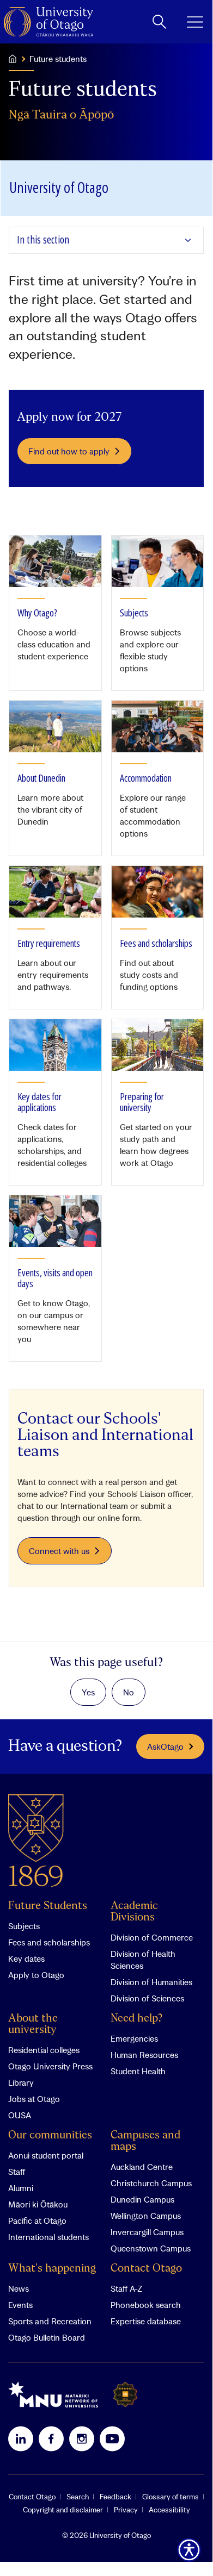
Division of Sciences (147, 1998)
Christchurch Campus (151, 2183)
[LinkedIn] (21, 2438)
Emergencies (134, 2038)
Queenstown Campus (151, 2248)
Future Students (48, 1906)
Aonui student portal (46, 2155)
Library (21, 2082)
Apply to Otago (36, 1975)
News (19, 2288)
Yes (88, 1692)
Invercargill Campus (147, 2232)
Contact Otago (146, 2269)
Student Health (138, 2071)
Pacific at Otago (37, 2221)
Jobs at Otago (34, 2099)
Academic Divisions (134, 1912)
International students (48, 2237)
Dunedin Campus (142, 2199)
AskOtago (165, 1747)
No (129, 1692)
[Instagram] (82, 2438)
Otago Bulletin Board (47, 2337)
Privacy (126, 2510)
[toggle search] (159, 22)
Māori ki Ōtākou (38, 2204)
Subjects (24, 1926)
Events (20, 2305)
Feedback (115, 2497)
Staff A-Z (126, 2288)
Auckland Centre (142, 2167)
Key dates (26, 1958)
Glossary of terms (171, 2497)
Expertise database (146, 2321)
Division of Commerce (152, 1937)
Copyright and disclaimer (63, 2510)
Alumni (21, 2188)
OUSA (20, 2115)
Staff (17, 2172)
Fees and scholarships (49, 1942)
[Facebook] (51, 2438)
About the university (33, 2024)
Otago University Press (50, 2066)
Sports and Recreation (50, 2321)
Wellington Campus (146, 2216)
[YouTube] (112, 2438)
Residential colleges (44, 2050)
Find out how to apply (69, 451)
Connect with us (59, 1551)
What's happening (52, 2269)
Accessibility (169, 2510)
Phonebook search (146, 2305)
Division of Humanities (151, 1982)
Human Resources (144, 2055)
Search (78, 2497)
